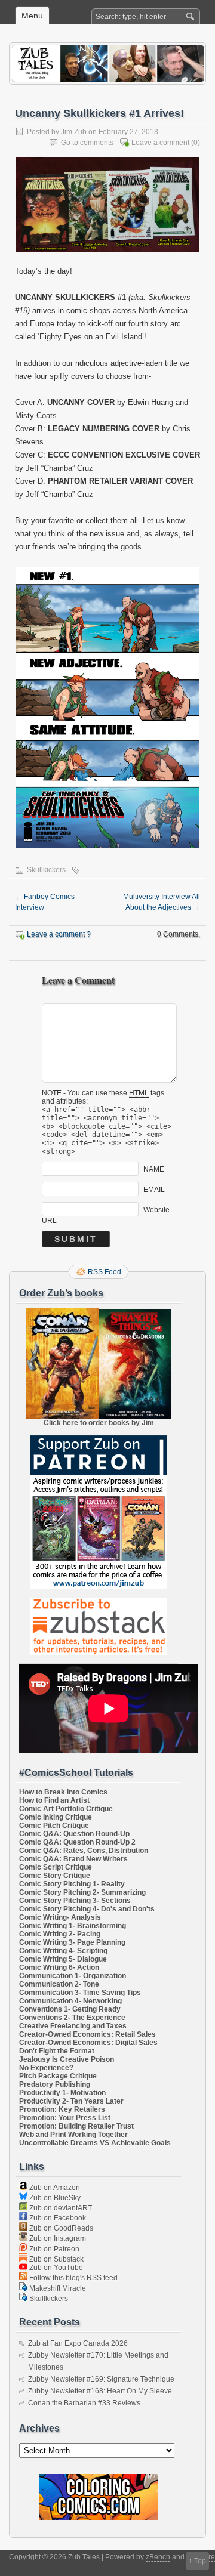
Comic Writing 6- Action (59, 1967)
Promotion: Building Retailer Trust (76, 2126)
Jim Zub (74, 132)
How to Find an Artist (54, 1800)
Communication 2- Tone (59, 1984)
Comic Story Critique (55, 1876)
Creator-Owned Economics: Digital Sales (88, 2043)
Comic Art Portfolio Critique (66, 1809)
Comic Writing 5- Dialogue (63, 1959)
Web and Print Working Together (73, 2135)
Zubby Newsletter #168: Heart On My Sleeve (100, 2391)
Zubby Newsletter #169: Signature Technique (101, 2379)
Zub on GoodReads (60, 2228)
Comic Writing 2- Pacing (60, 1934)
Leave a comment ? (59, 934)
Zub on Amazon (54, 2188)
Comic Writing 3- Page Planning (72, 1942)
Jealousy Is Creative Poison (67, 2059)
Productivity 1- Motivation (62, 2093)
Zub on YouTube (55, 2268)
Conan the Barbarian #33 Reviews (84, 2403)
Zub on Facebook (57, 2218)
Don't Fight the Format (57, 2051)
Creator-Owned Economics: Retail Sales (87, 2034)
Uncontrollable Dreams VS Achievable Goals (95, 2143)
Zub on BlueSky (54, 2198)
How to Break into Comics (63, 1792)
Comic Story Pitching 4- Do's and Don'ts (87, 1909)
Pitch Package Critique (58, 2076)
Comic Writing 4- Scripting (63, 1951)
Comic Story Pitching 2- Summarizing (82, 1892)
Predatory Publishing (55, 2084)
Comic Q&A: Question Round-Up (74, 1834)
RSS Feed (105, 1272)
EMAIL (154, 1190)
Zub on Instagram (57, 2238)
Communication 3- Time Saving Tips (80, 1993)
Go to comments (87, 143)
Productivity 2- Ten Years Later (71, 2101)
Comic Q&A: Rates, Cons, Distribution (84, 1851)
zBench (158, 2557)
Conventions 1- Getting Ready (70, 2009)
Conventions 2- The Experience (72, 2018)
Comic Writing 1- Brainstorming (73, 1926)
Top (200, 2561)
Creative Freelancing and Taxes (73, 2026)
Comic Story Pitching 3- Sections (75, 1901)
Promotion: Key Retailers (62, 2109)
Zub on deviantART (60, 2208)
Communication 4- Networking (70, 2001)
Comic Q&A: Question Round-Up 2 (77, 1842)
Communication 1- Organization (73, 1976)
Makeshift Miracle (57, 2288)
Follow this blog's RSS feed (73, 2278)
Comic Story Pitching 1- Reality (72, 1884)
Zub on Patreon (53, 2249)
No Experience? (46, 2068)
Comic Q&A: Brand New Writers (73, 1859)
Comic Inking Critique (56, 1817)
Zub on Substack (56, 2259)
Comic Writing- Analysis (60, 1917)
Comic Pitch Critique (54, 1826)
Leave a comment (160, 143)
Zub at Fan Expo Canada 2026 (78, 2343)
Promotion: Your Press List (65, 2118)
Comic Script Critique (56, 1867)
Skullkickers (46, 870)
